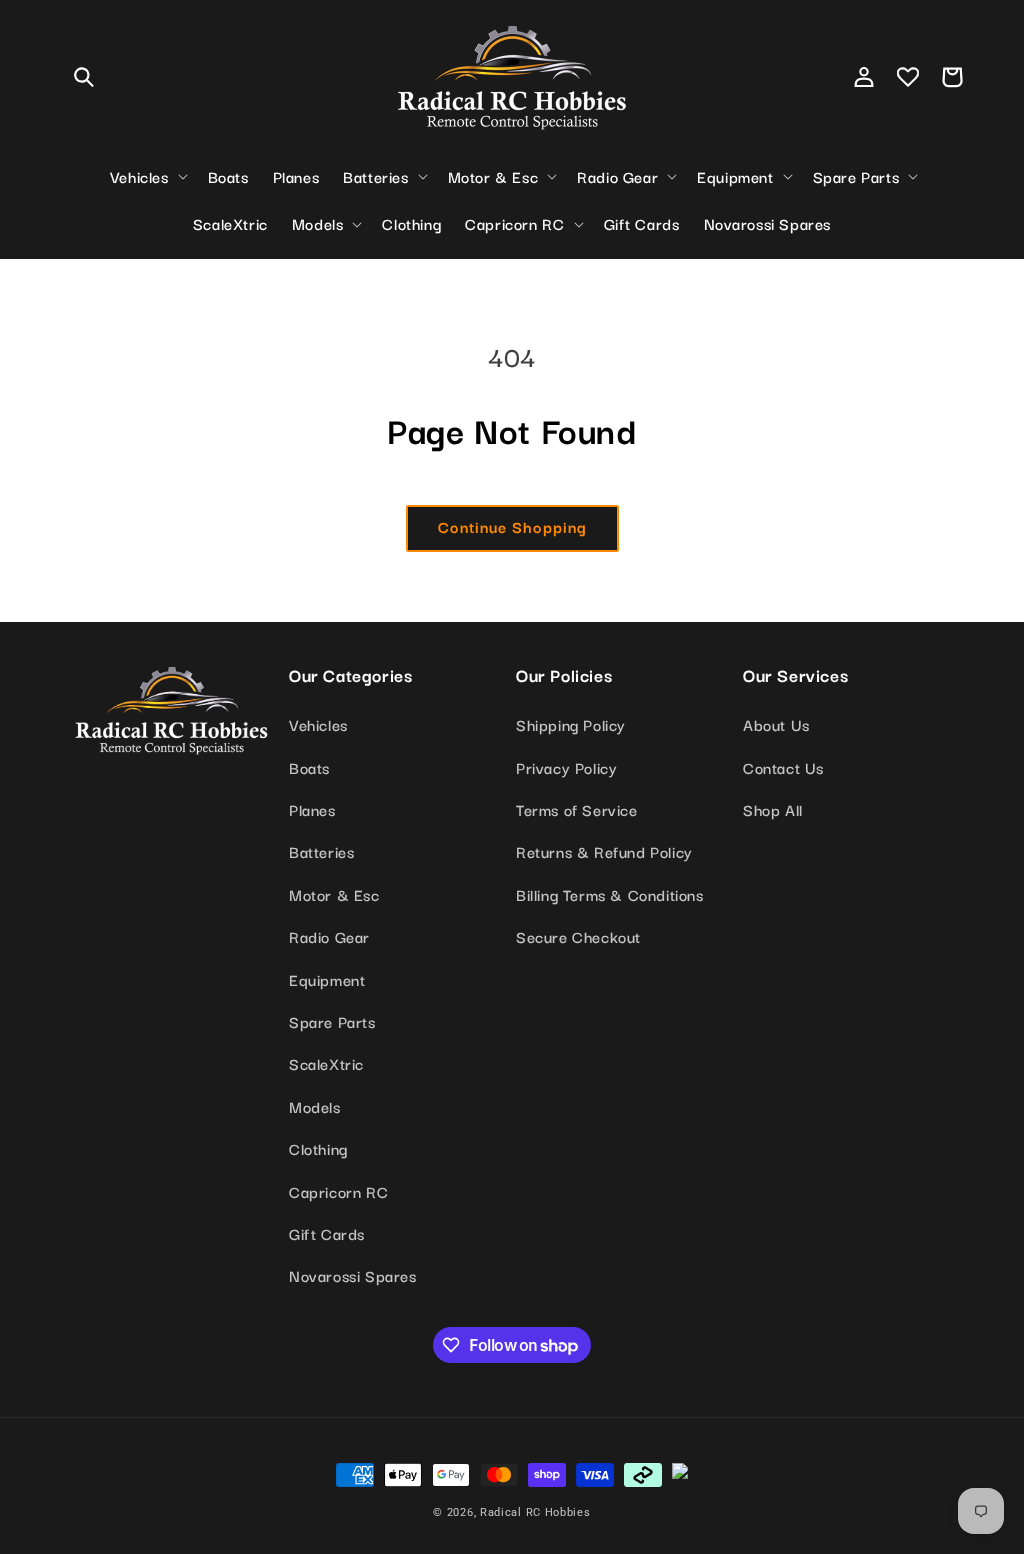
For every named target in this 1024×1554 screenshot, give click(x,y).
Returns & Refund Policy (604, 851)
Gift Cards (327, 1233)
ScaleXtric (326, 1063)
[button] (84, 77)
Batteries (321, 851)
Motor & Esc (334, 894)
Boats (309, 767)
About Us (776, 724)
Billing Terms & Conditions (610, 894)
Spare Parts (332, 1021)
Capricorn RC (338, 1191)
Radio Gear (329, 936)
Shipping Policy (571, 724)
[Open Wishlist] (908, 77)
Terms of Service (577, 809)
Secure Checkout (578, 936)
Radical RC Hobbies (535, 1512)
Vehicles (318, 724)
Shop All (773, 809)
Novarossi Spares (353, 1275)
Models (315, 1106)
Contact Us (783, 767)
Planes (312, 809)
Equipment (327, 979)
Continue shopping (512, 526)
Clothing (318, 1148)
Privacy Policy (566, 767)
